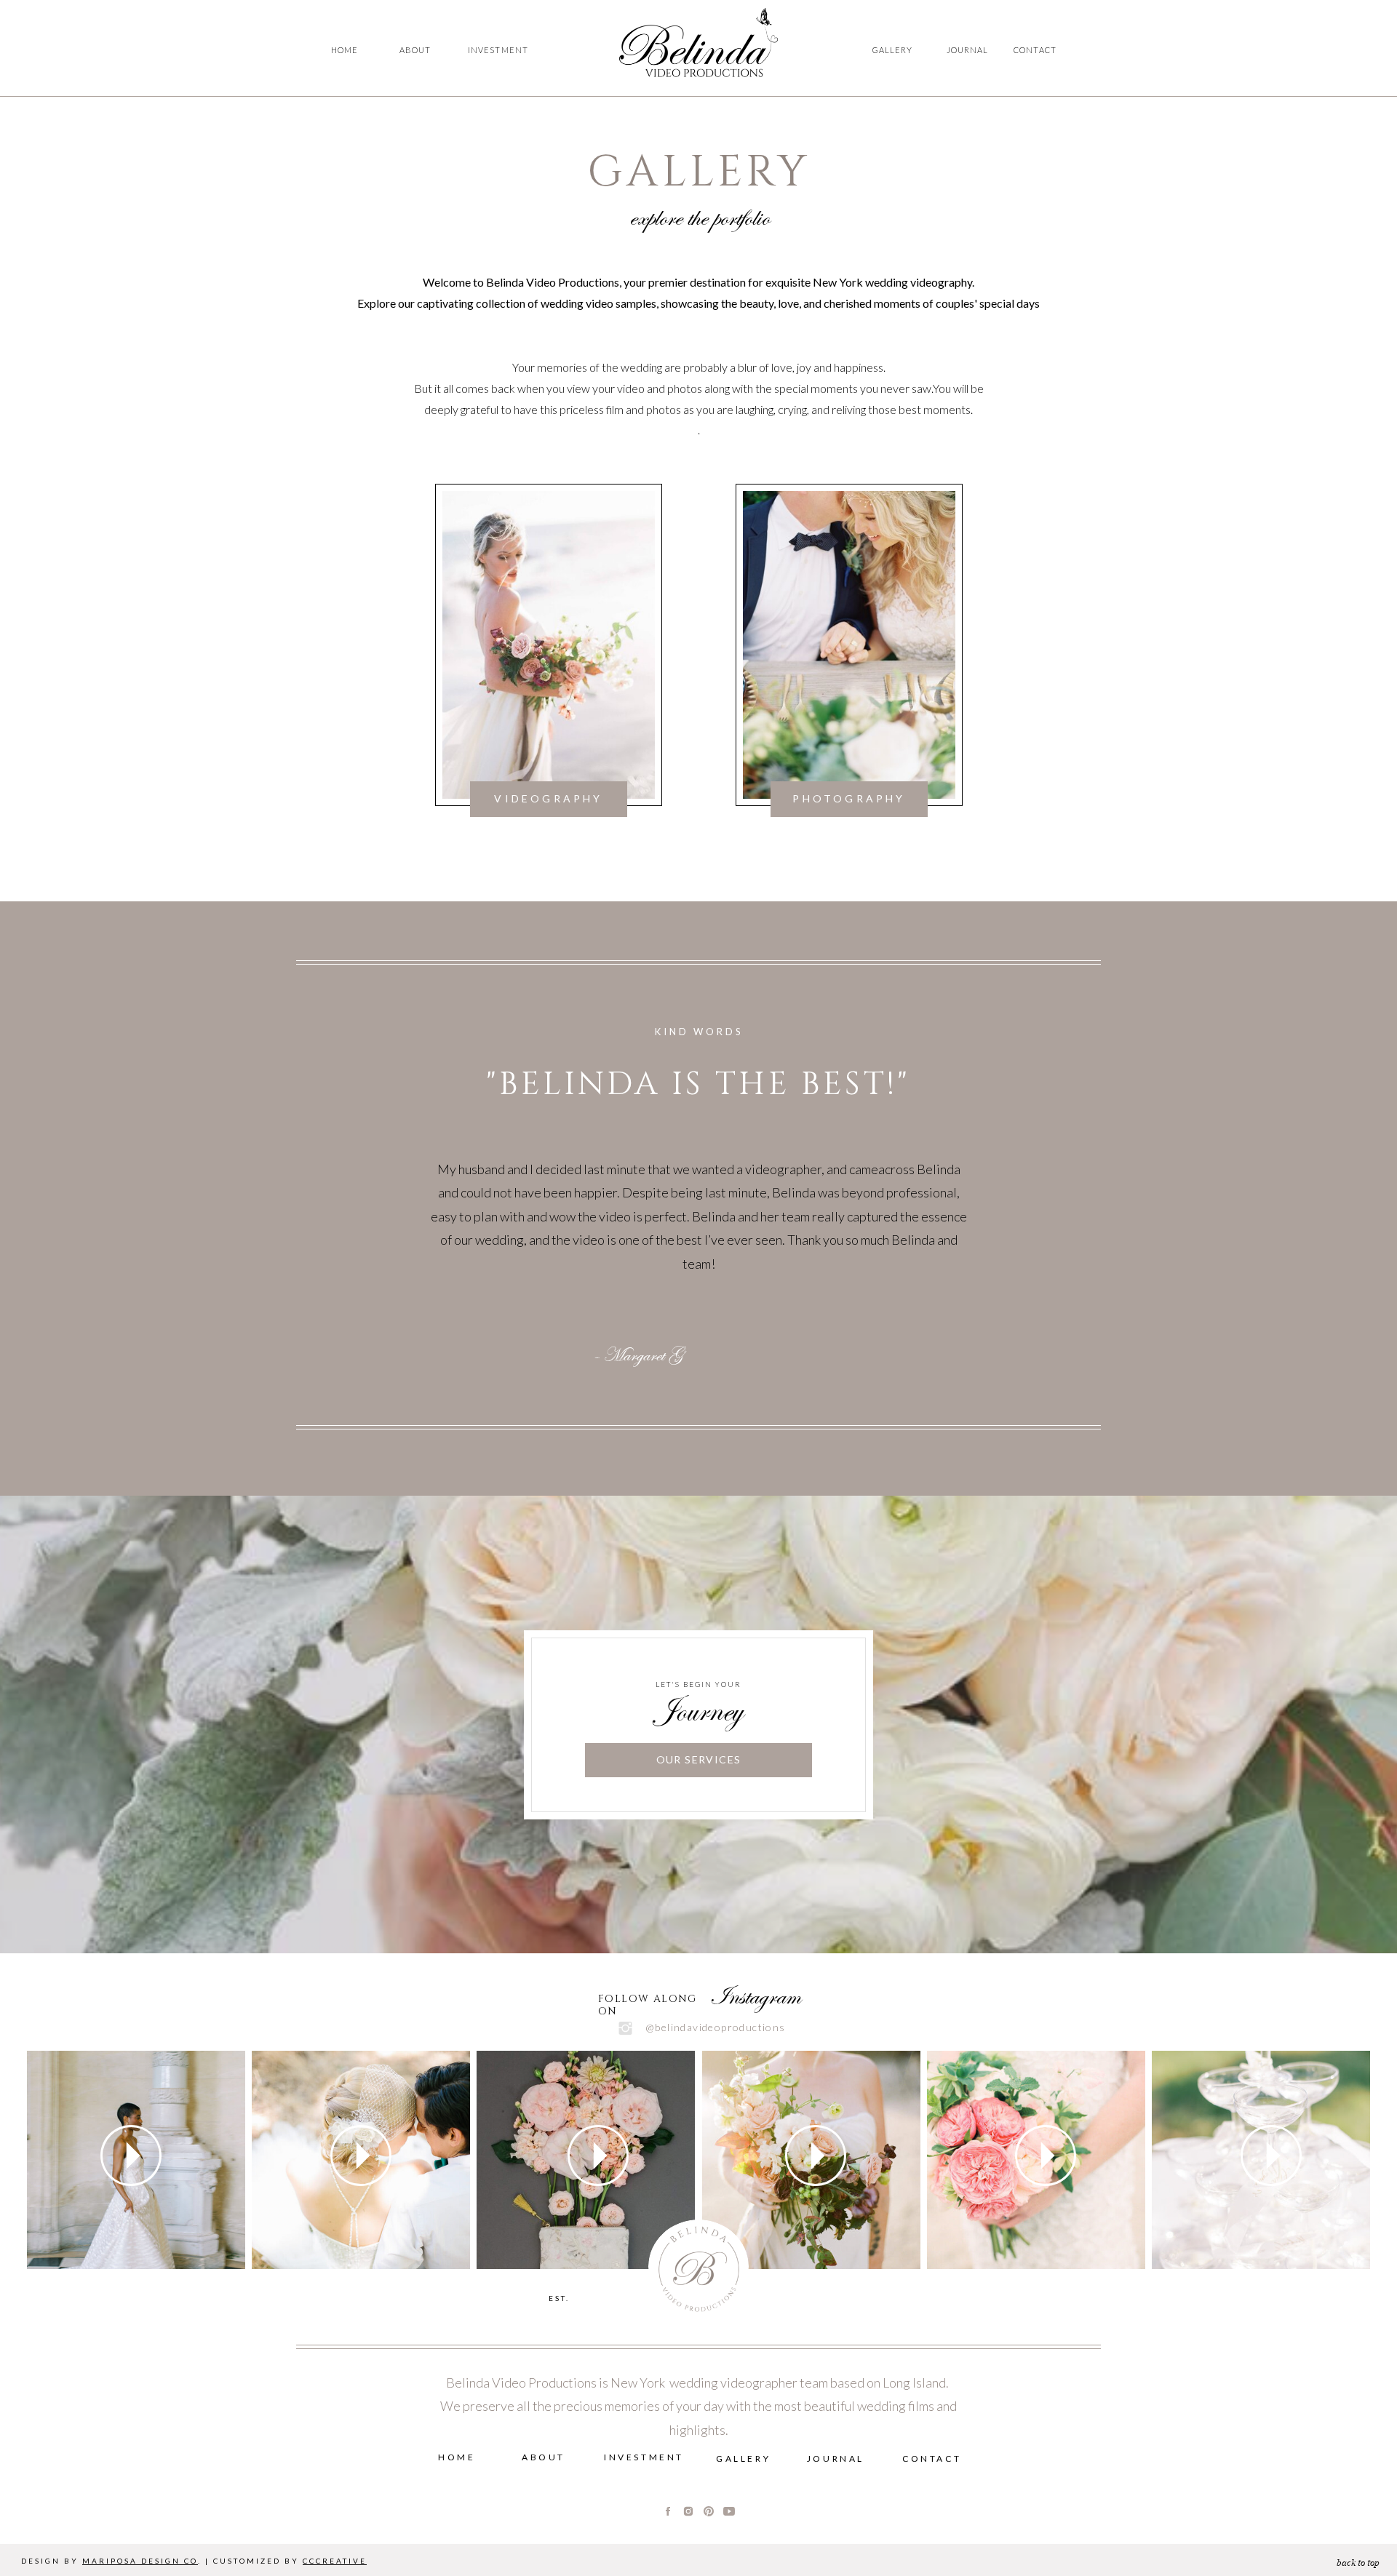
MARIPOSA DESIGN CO (140, 2561)
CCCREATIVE (335, 2561)
